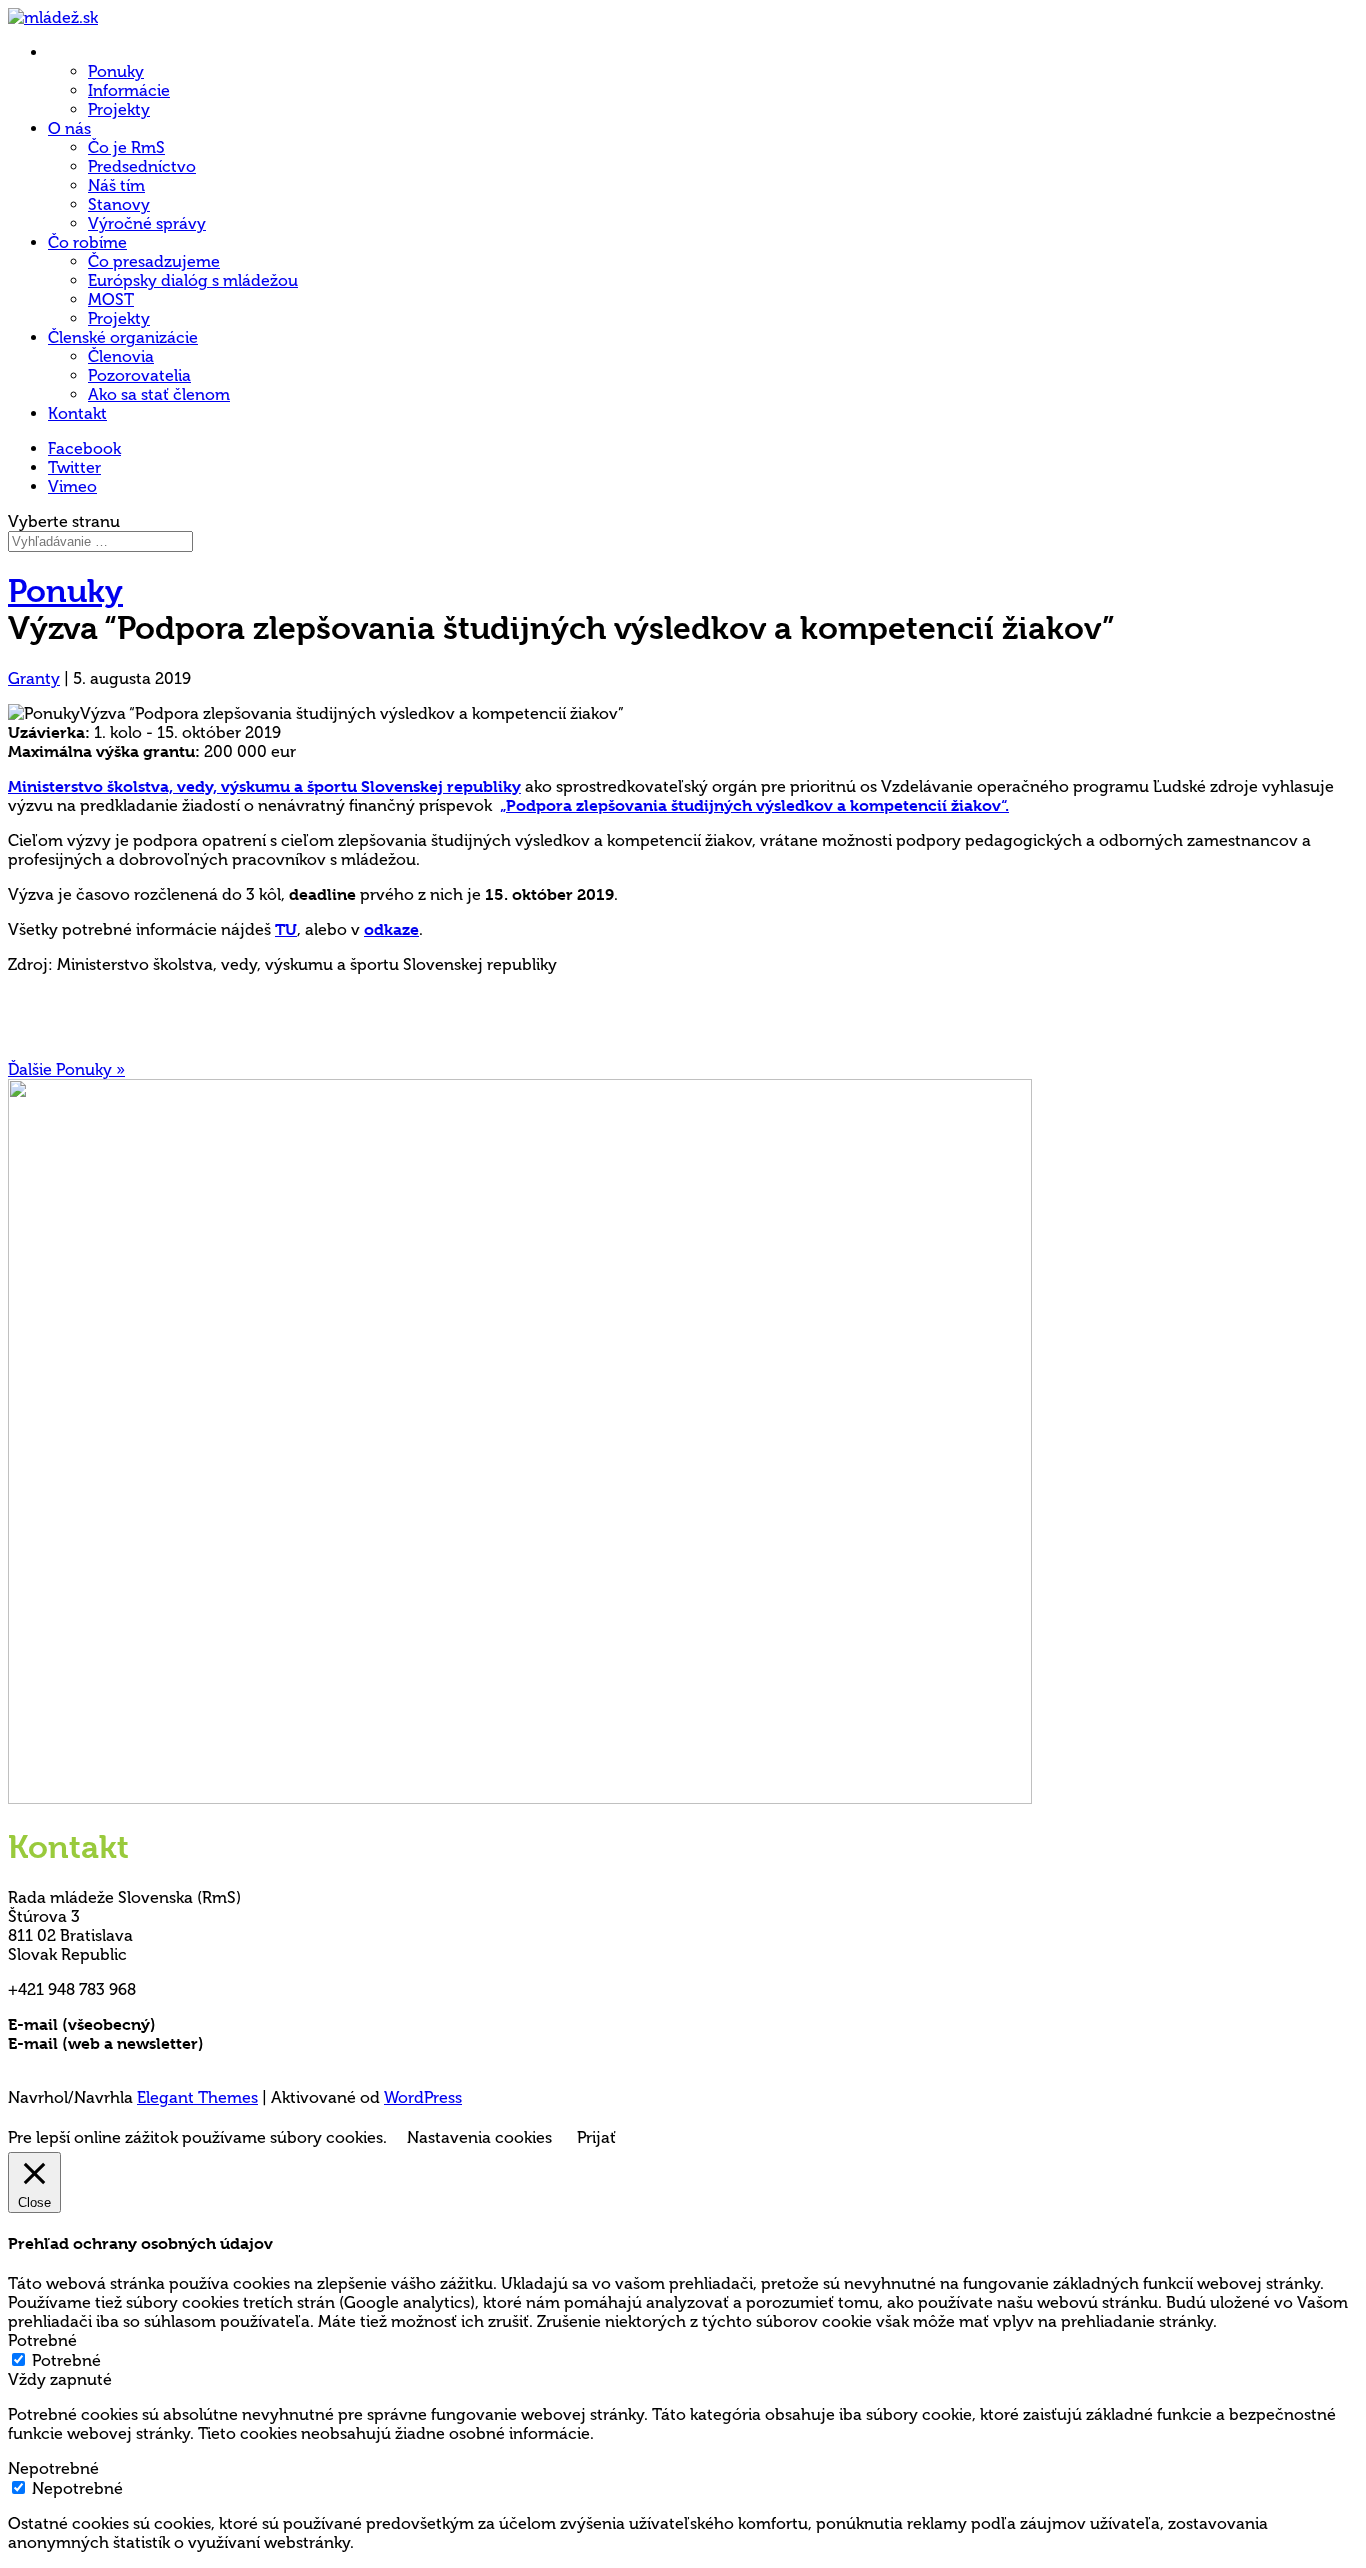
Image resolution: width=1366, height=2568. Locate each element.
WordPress (423, 2097)
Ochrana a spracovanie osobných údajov (165, 2062)
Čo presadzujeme (154, 261)
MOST (111, 299)
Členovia (121, 356)
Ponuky (116, 71)
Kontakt (77, 413)
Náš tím (116, 185)
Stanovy (119, 204)
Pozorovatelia (139, 375)
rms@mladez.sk (217, 2024)
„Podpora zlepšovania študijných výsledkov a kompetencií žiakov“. (754, 805)
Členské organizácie (123, 337)
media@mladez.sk (274, 2043)
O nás (69, 128)
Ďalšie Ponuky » (66, 1069)
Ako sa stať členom (159, 394)
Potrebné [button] (42, 2340)
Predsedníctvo (142, 166)
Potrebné (66, 2360)
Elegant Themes (197, 2097)
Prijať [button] (596, 2137)
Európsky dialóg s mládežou (193, 280)
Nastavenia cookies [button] (479, 2137)
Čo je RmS (126, 147)
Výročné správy (147, 223)
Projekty (119, 109)
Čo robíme (87, 242)
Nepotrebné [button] (53, 2468)
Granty (34, 678)
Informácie (129, 90)
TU (286, 929)
